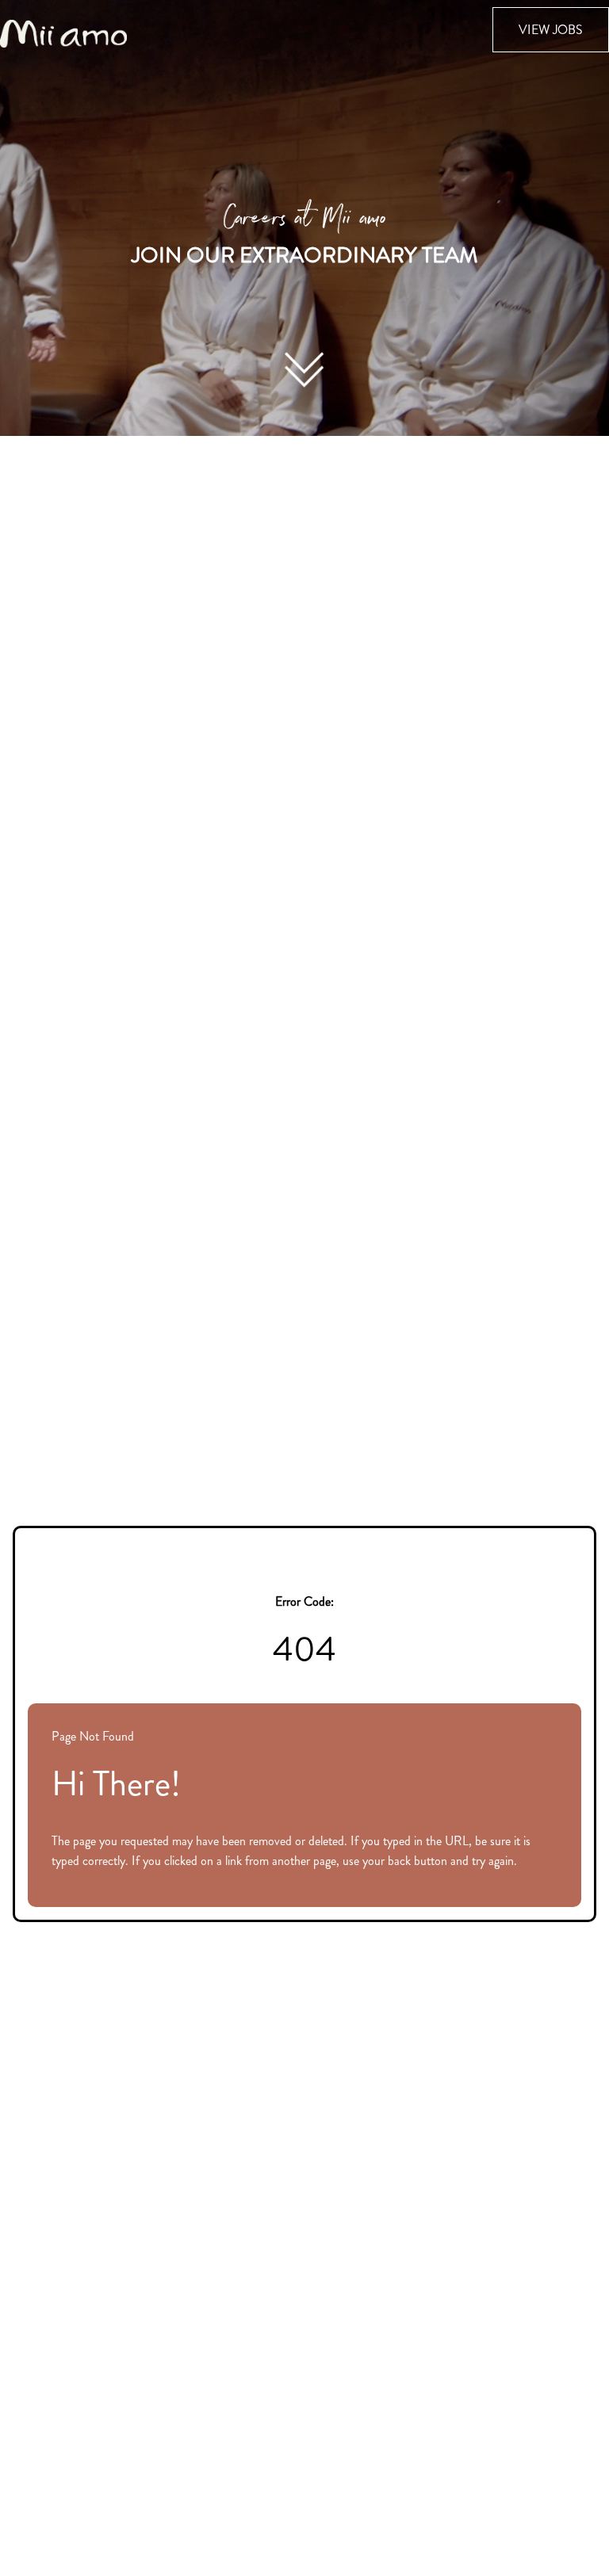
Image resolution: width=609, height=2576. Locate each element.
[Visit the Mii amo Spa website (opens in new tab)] (63, 32)
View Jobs (551, 30)
